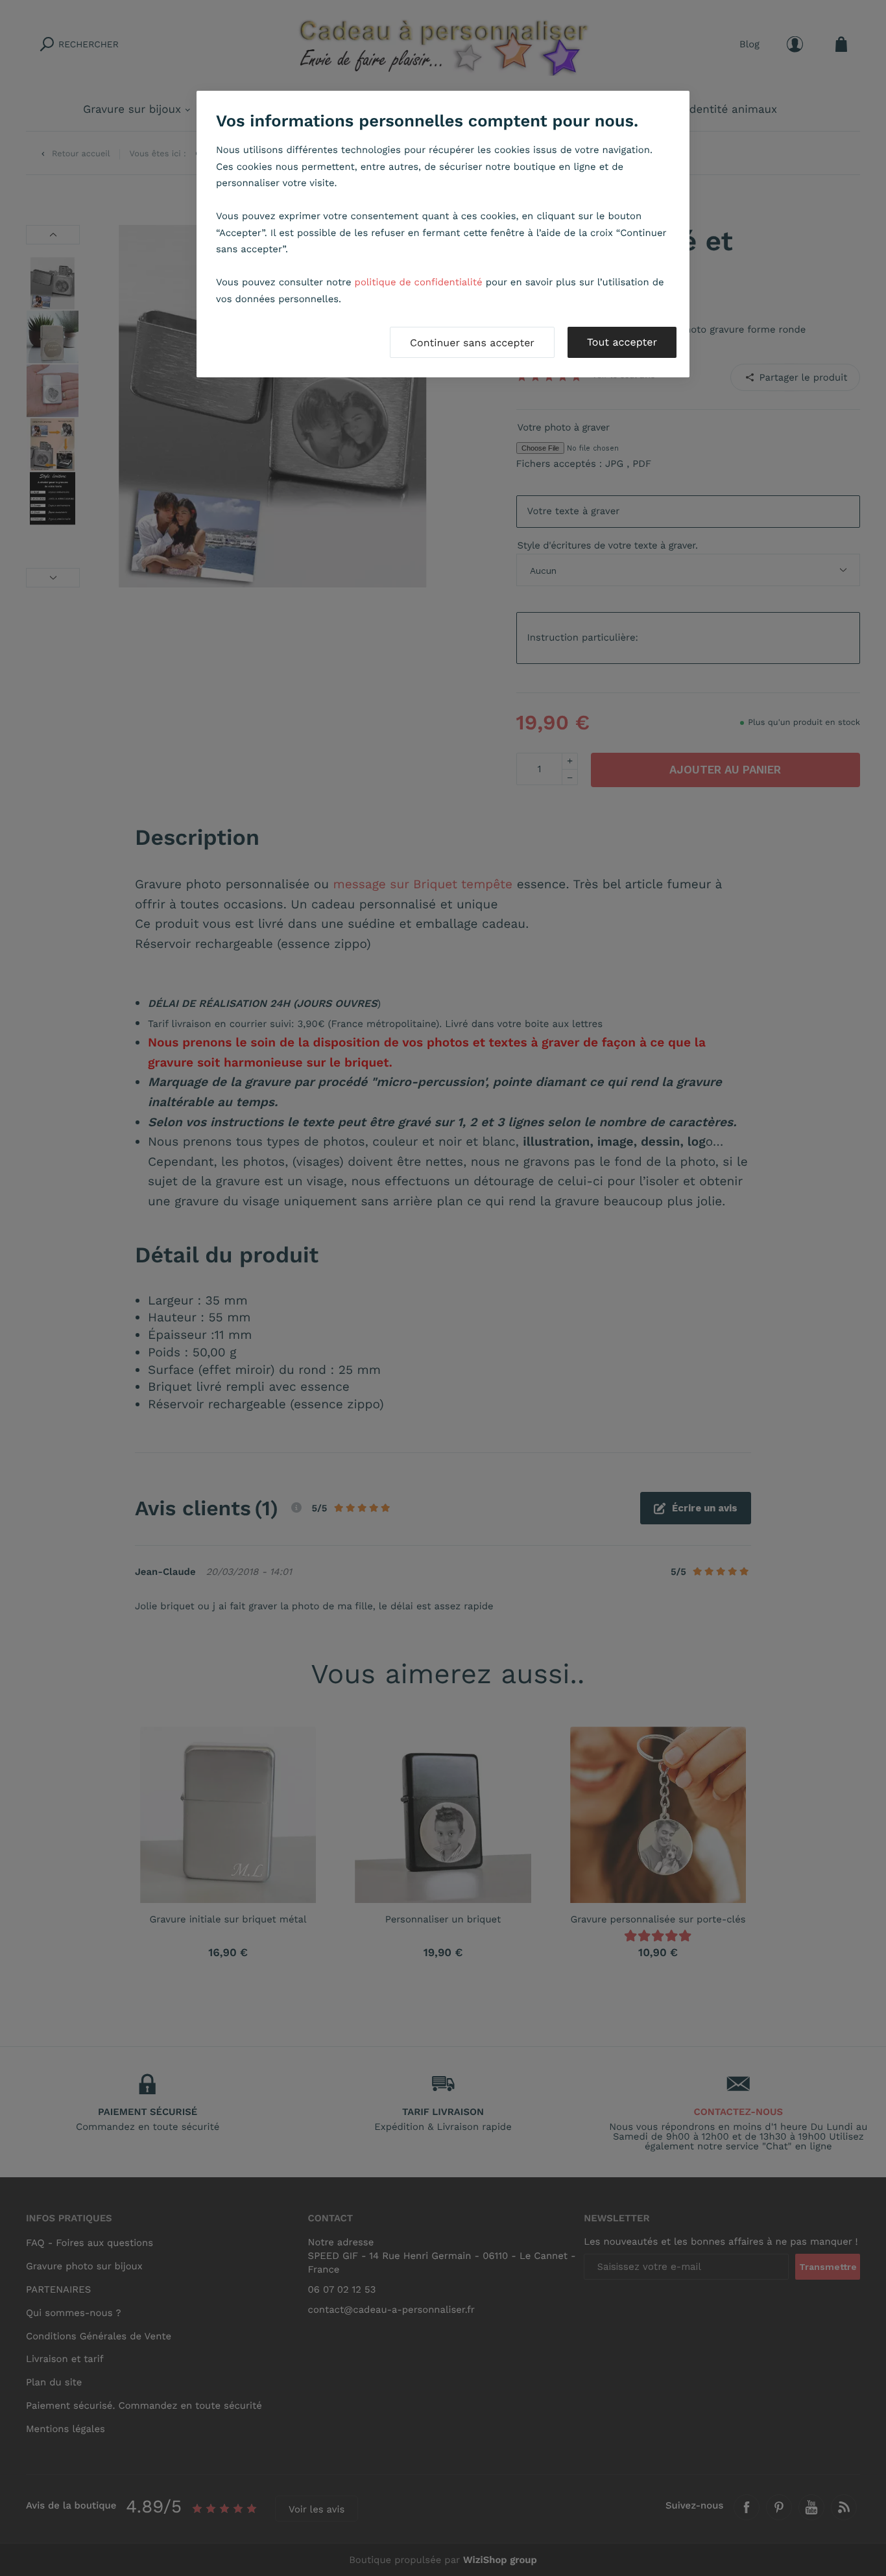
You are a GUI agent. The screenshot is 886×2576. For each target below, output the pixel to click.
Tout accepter (622, 342)
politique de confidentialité (419, 282)
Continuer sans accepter (472, 343)
